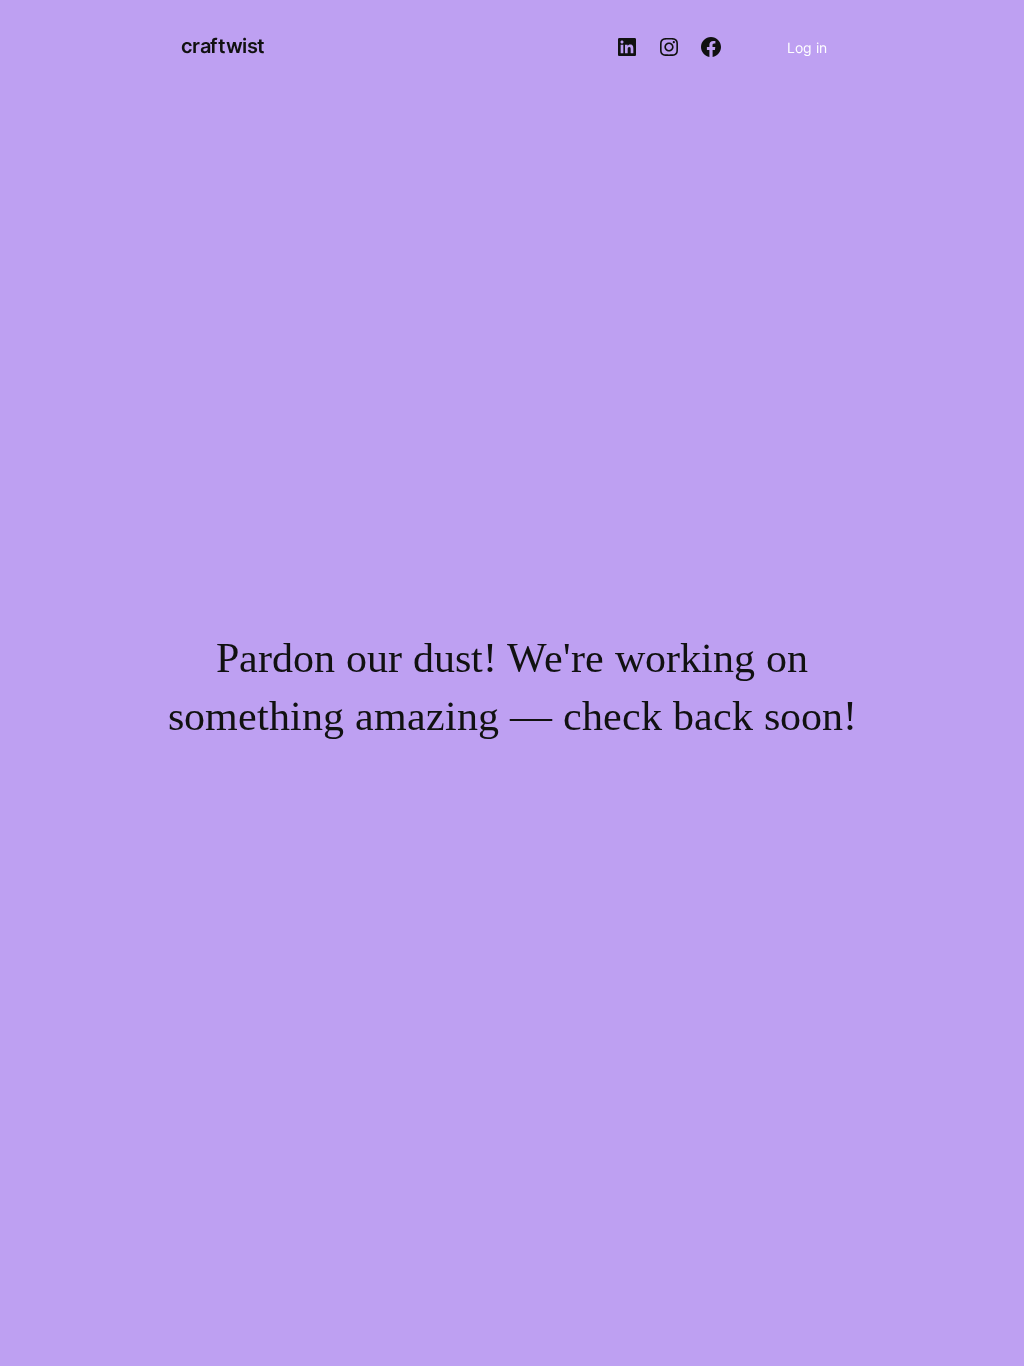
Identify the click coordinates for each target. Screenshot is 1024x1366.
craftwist (223, 46)
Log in (807, 47)
